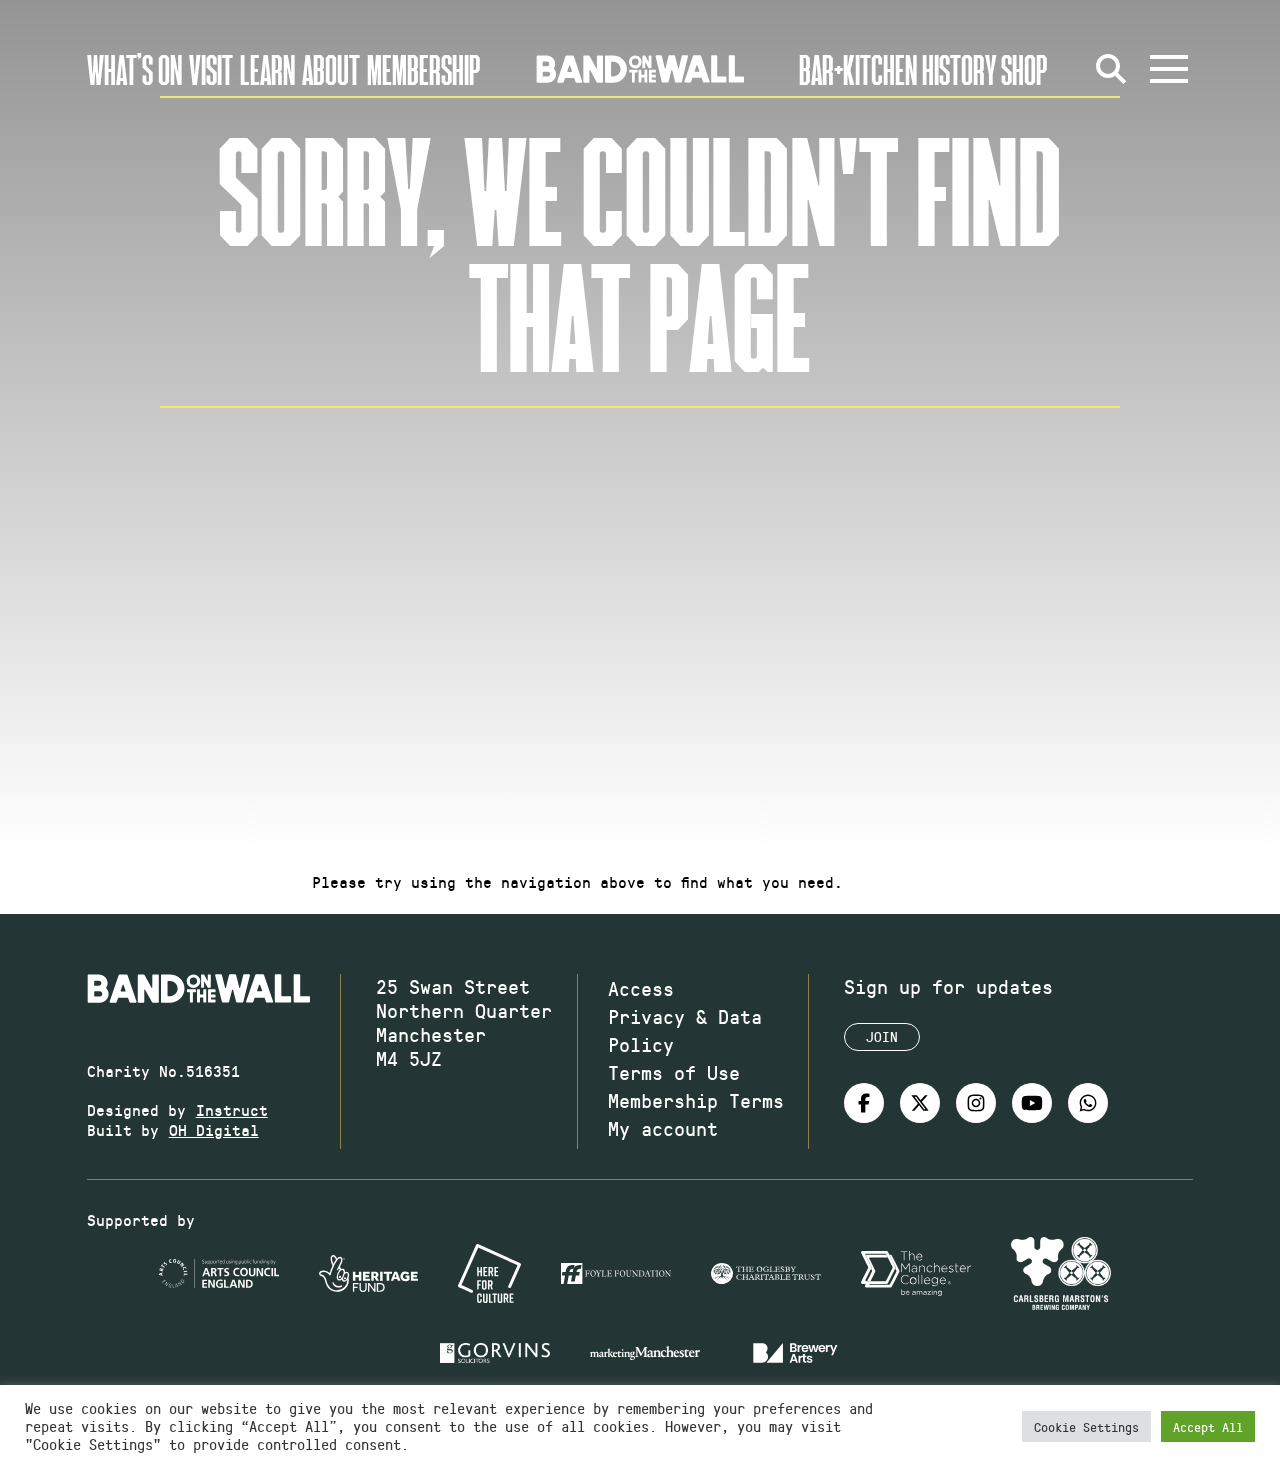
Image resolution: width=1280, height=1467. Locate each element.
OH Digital (214, 1129)
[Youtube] (1032, 1103)
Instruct (232, 1109)
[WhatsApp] (1088, 1103)
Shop (1024, 69)
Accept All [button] (1208, 1426)
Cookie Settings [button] (1086, 1426)
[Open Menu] (1169, 69)
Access (641, 988)
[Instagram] (976, 1103)
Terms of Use (674, 1072)
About (331, 69)
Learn (267, 69)
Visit (211, 69)
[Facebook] (864, 1103)
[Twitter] (920, 1103)
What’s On (134, 69)
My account (663, 1128)
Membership (424, 69)
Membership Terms (696, 1100)
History (959, 69)
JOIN (882, 1036)
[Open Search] (1111, 69)
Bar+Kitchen (858, 69)
